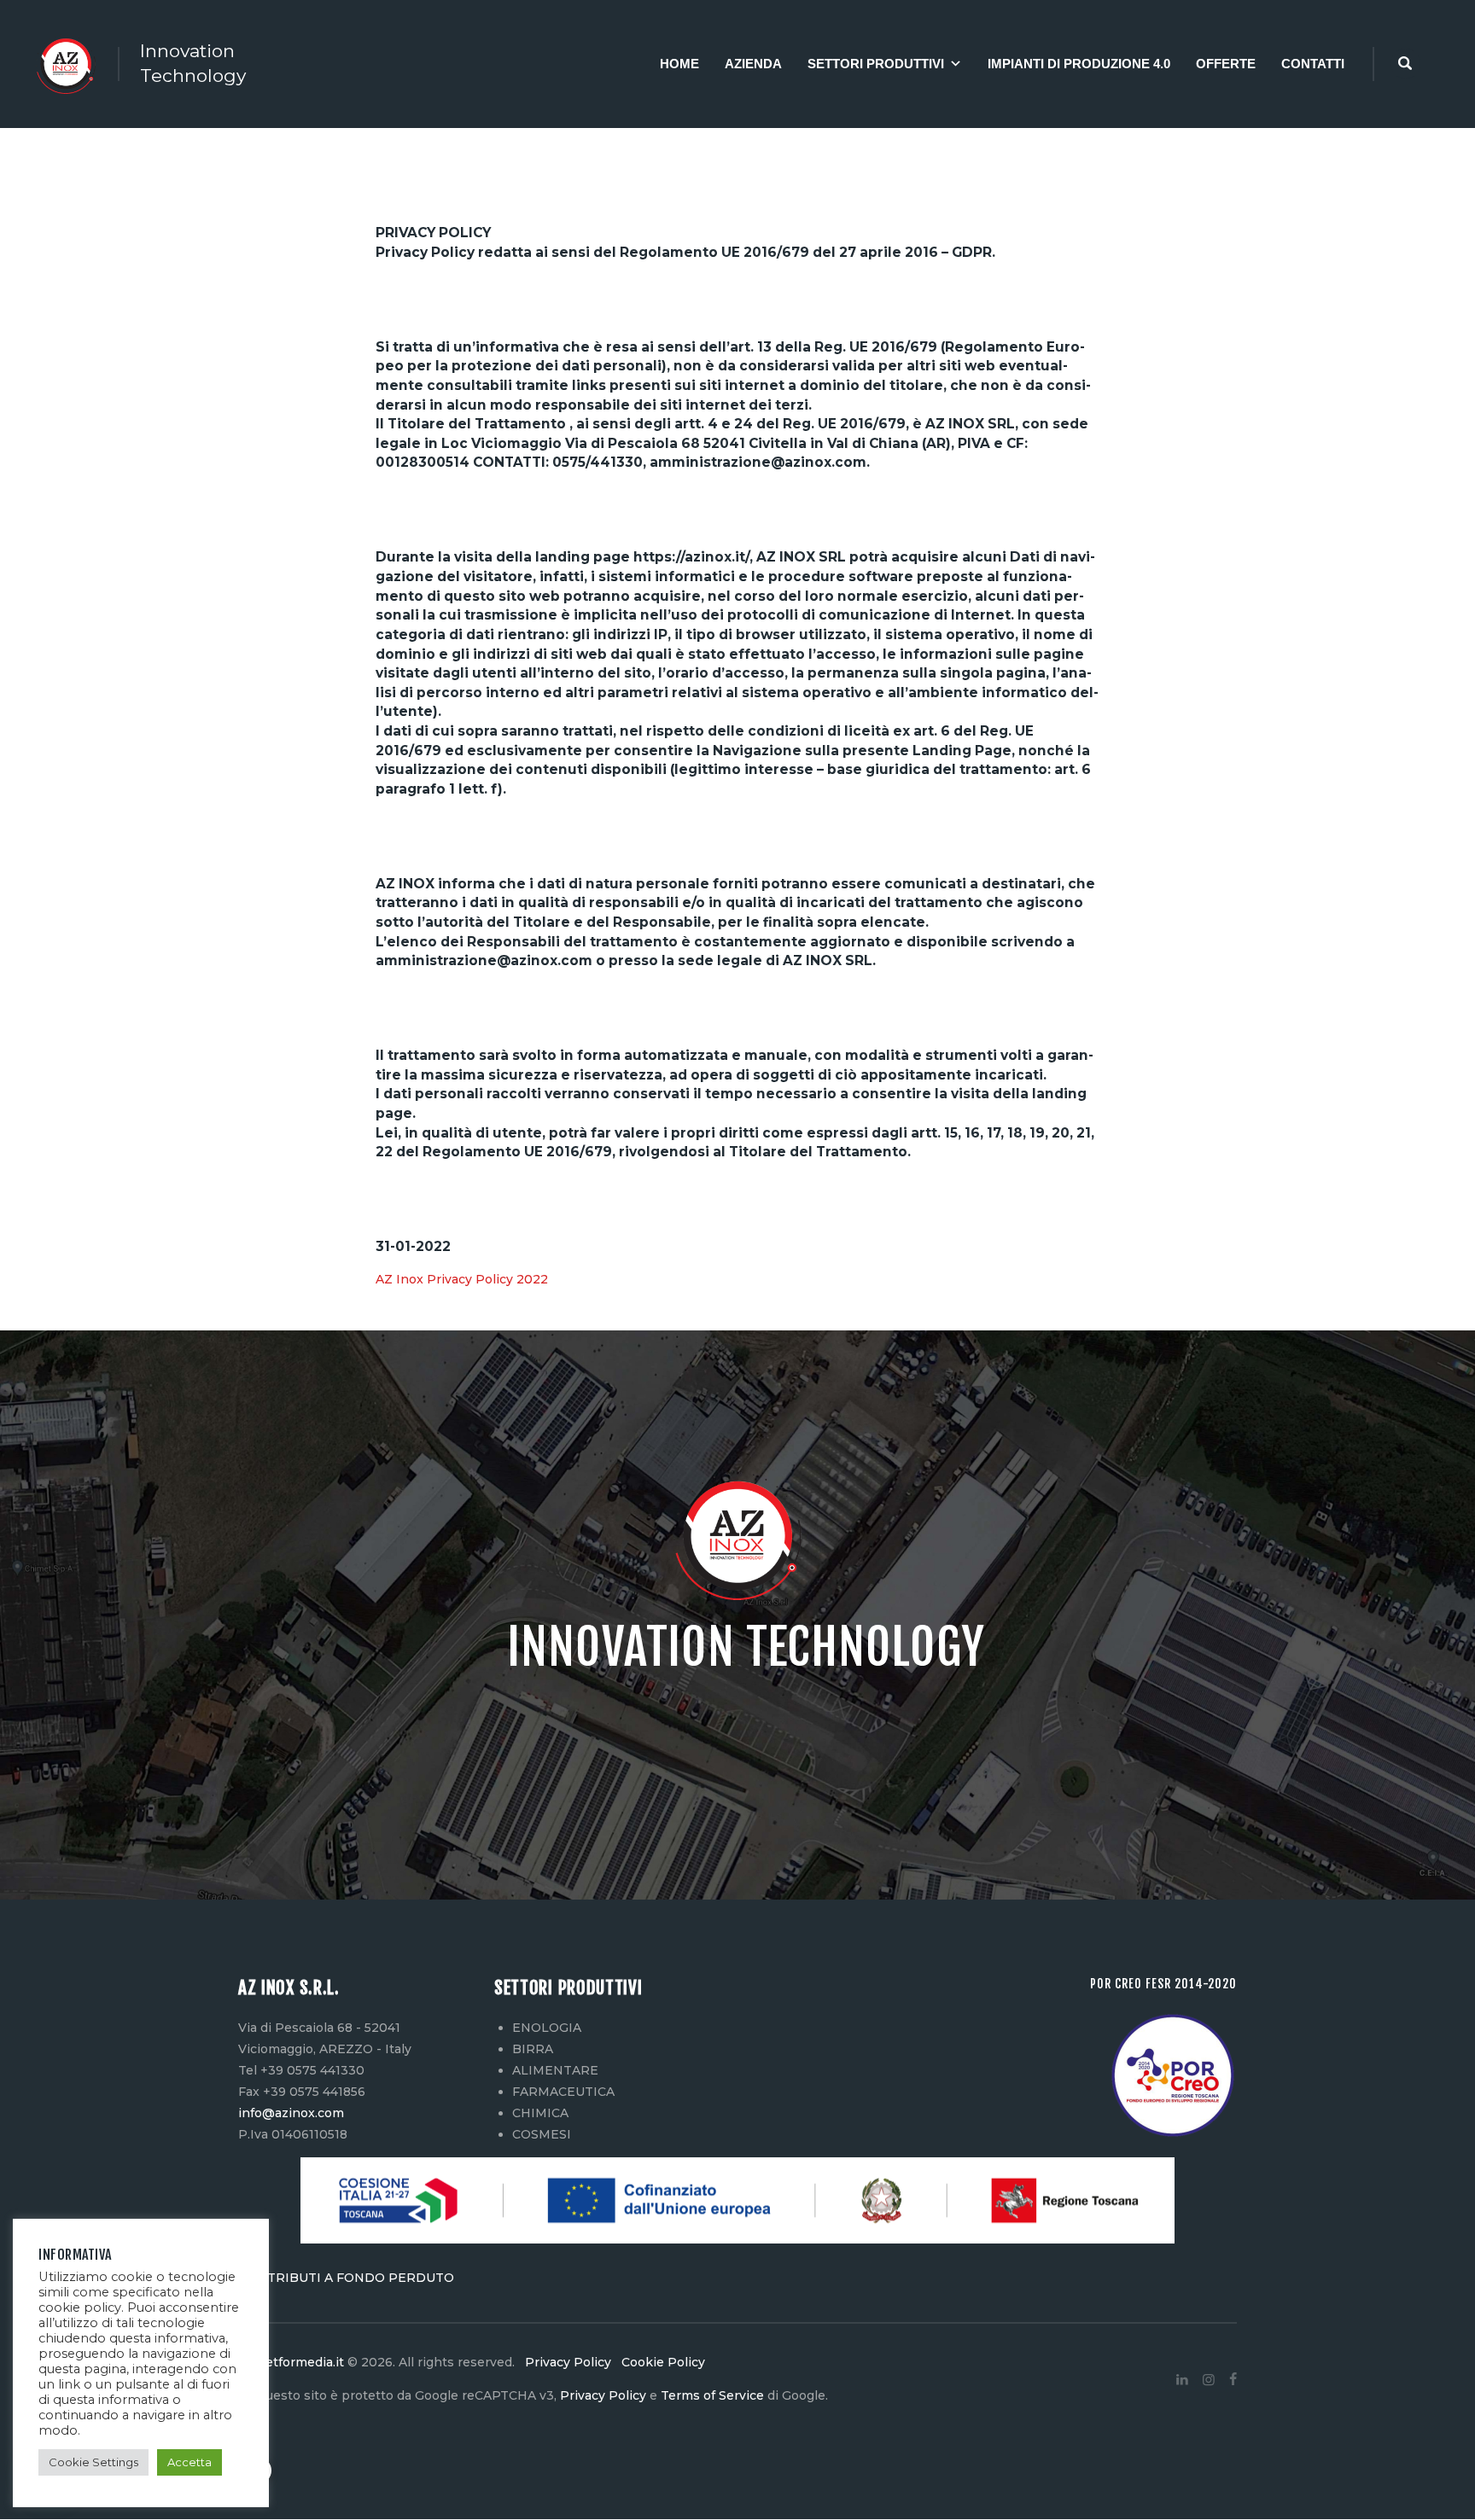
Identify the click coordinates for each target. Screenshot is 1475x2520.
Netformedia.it (300, 2362)
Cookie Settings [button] (93, 2462)
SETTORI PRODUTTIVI (876, 64)
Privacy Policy (570, 2362)
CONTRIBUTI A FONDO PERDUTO (346, 2278)
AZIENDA (753, 64)
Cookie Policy (660, 2362)
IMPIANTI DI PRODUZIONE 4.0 (1079, 64)
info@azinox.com (291, 2113)
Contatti (1313, 64)
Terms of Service (712, 2395)
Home (679, 64)
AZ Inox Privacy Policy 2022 (462, 1279)
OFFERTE (1226, 64)
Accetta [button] (189, 2462)
